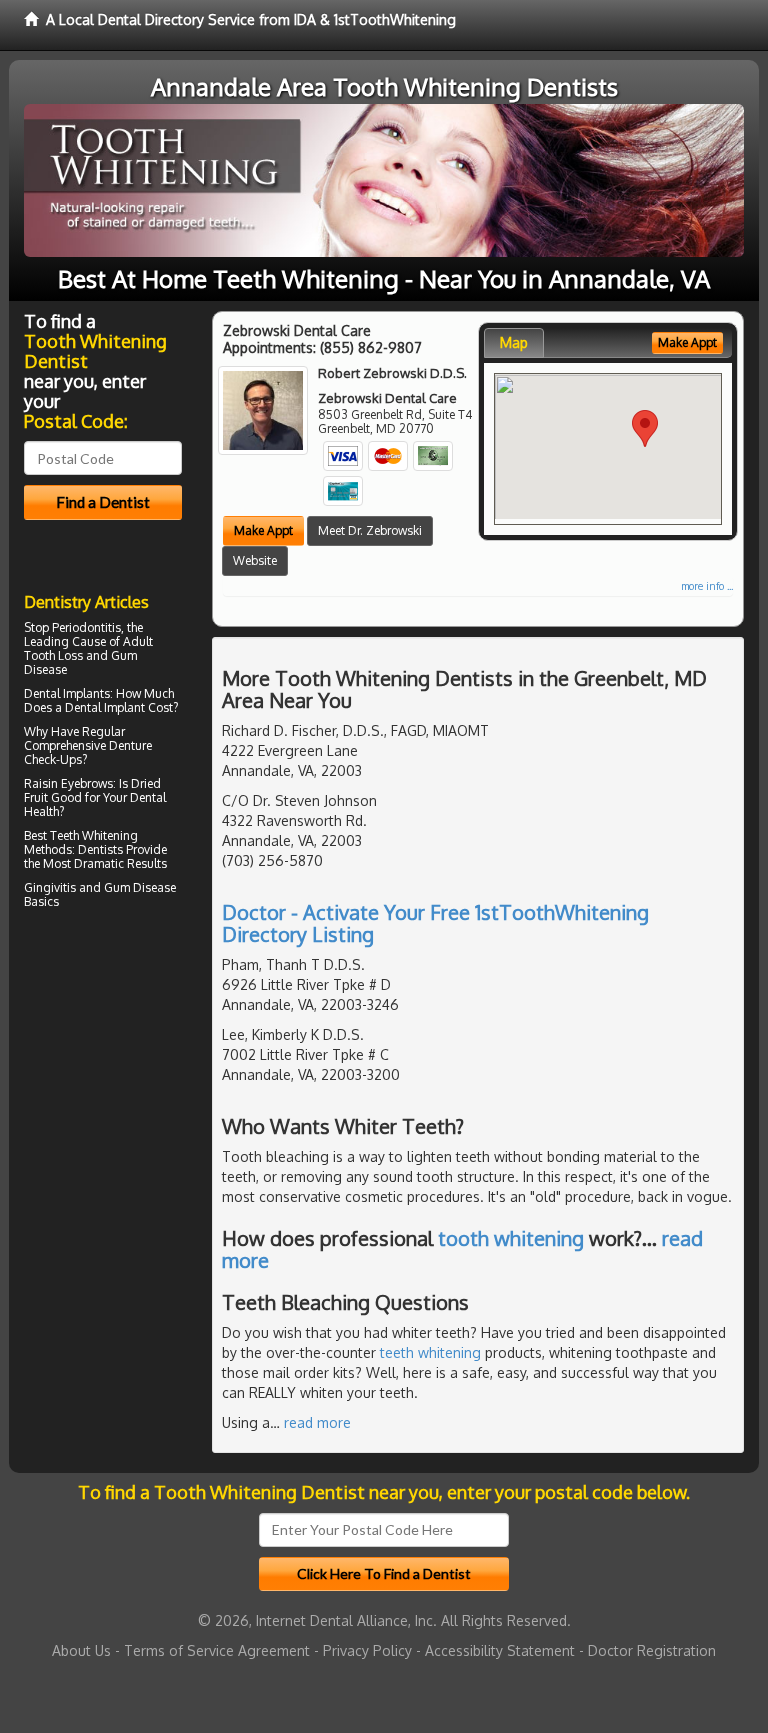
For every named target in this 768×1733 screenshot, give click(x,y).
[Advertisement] (126, 1089)
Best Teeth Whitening (81, 835)
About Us (81, 1650)
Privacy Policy (367, 1650)
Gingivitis (50, 887)
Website (255, 560)
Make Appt (263, 530)
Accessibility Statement (500, 1650)
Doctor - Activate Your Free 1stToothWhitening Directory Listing (435, 923)
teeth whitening (430, 1352)
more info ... (707, 586)
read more (317, 1422)
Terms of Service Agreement (217, 1650)
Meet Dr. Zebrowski (370, 530)
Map (514, 342)
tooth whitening (511, 1238)
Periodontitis (86, 627)
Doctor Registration (652, 1650)
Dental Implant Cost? (121, 707)
